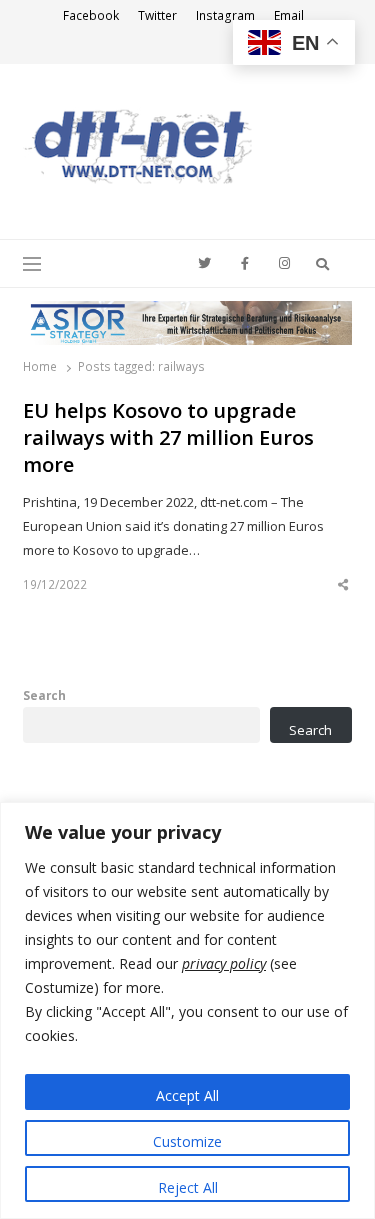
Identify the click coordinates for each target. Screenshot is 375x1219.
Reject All (188, 1187)
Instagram (225, 15)
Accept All (187, 1095)
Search (44, 695)
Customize (187, 1141)
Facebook (91, 15)
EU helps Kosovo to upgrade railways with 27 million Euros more (168, 437)
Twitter (157, 15)
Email (289, 15)
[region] (187, 1010)
